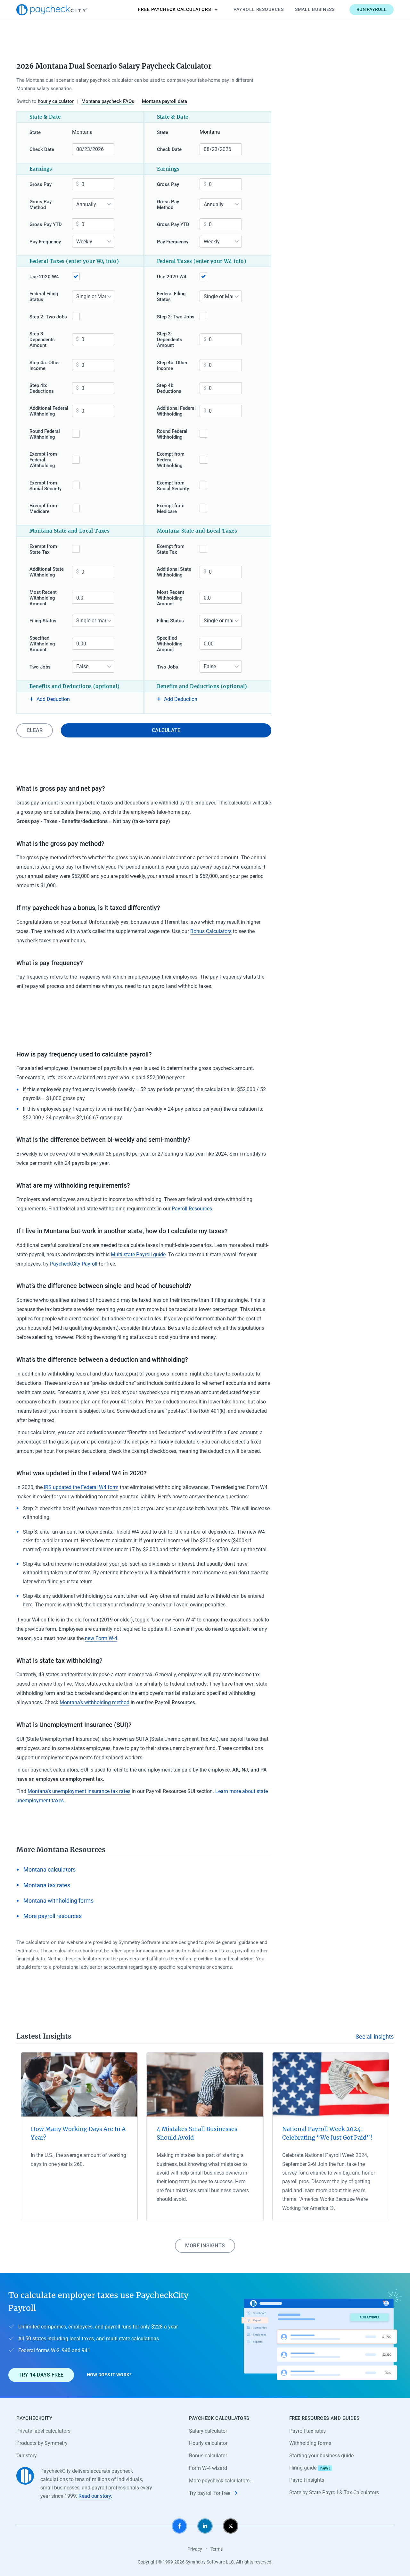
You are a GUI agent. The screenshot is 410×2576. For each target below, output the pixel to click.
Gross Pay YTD (46, 224)
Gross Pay (41, 184)
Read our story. (95, 2496)
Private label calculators (43, 2431)
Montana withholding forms (58, 1901)
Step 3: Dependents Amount (42, 340)
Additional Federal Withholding (49, 411)
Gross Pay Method (41, 205)
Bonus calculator (208, 2456)
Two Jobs (40, 667)
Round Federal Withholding (45, 434)
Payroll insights (307, 2480)
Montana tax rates (47, 1885)
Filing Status (43, 621)
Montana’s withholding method (94, 1702)
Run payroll (372, 9)
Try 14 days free (41, 2375)
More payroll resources (53, 1916)
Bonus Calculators (211, 931)
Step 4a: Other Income (45, 366)
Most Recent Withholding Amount (43, 598)
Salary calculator (208, 2431)
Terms (217, 2549)
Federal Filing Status (44, 297)
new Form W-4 (101, 1638)
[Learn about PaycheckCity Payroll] (322, 2335)
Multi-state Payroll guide (138, 1254)
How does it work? (109, 2375)
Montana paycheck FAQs (108, 101)
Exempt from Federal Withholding (43, 460)
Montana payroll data (164, 101)
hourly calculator (56, 101)
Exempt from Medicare (43, 509)
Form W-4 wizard (208, 2468)
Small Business (315, 9)
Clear (35, 730)
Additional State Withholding (47, 572)
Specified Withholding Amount (42, 644)
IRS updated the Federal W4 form (81, 1487)
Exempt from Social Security (45, 486)
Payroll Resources (258, 9)
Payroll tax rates (307, 2431)
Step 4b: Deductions (42, 388)
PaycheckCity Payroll (74, 1264)
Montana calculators (49, 1869)
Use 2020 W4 (44, 277)
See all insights (375, 2037)
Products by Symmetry (42, 2443)
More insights (205, 2246)
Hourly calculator (208, 2443)
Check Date (42, 149)
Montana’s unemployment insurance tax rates (79, 1791)
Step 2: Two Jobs (48, 317)
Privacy (195, 2549)
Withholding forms (310, 2443)
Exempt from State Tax (43, 549)
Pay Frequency (45, 242)
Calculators (175, 9)
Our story (27, 2456)
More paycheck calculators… (221, 2481)
